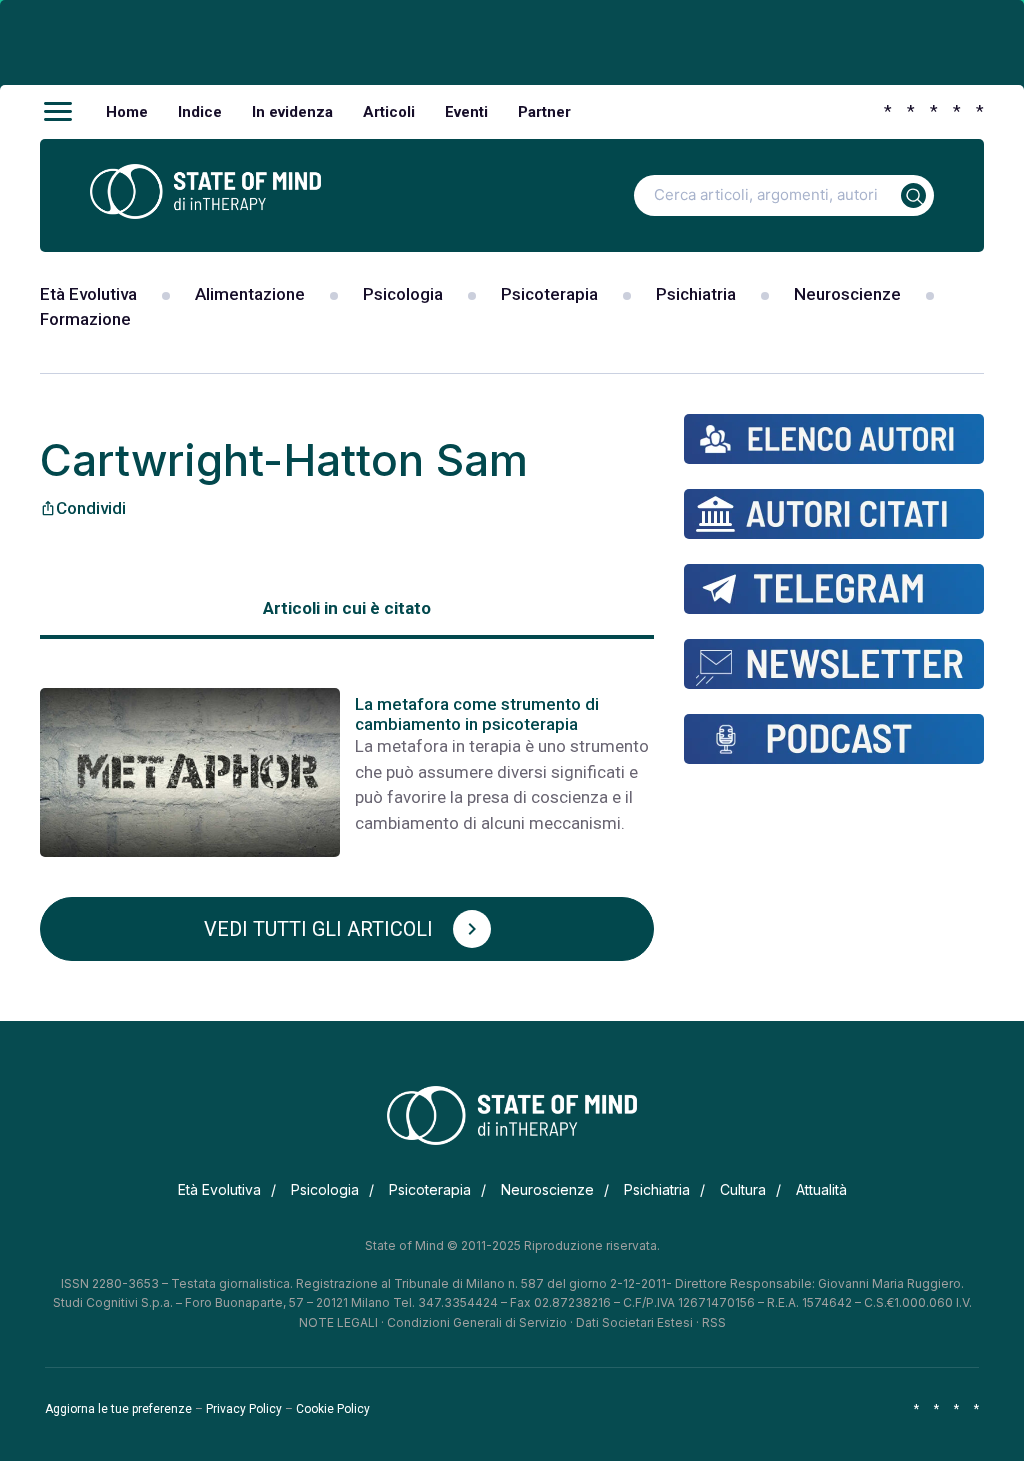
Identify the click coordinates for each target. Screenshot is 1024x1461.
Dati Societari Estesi (634, 1322)
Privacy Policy (244, 1409)
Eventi (466, 112)
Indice (200, 112)
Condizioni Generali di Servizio (477, 1322)
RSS (714, 1322)
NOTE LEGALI (338, 1322)
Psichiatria (696, 294)
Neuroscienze (847, 294)
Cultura (743, 1189)
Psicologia (403, 294)
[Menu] (58, 112)
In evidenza (292, 112)
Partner (544, 112)
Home (127, 112)
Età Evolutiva (88, 294)
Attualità (821, 1189)
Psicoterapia (549, 294)
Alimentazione (250, 294)
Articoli (389, 112)
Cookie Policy (333, 1409)
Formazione (85, 319)
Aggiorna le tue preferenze (118, 1409)
